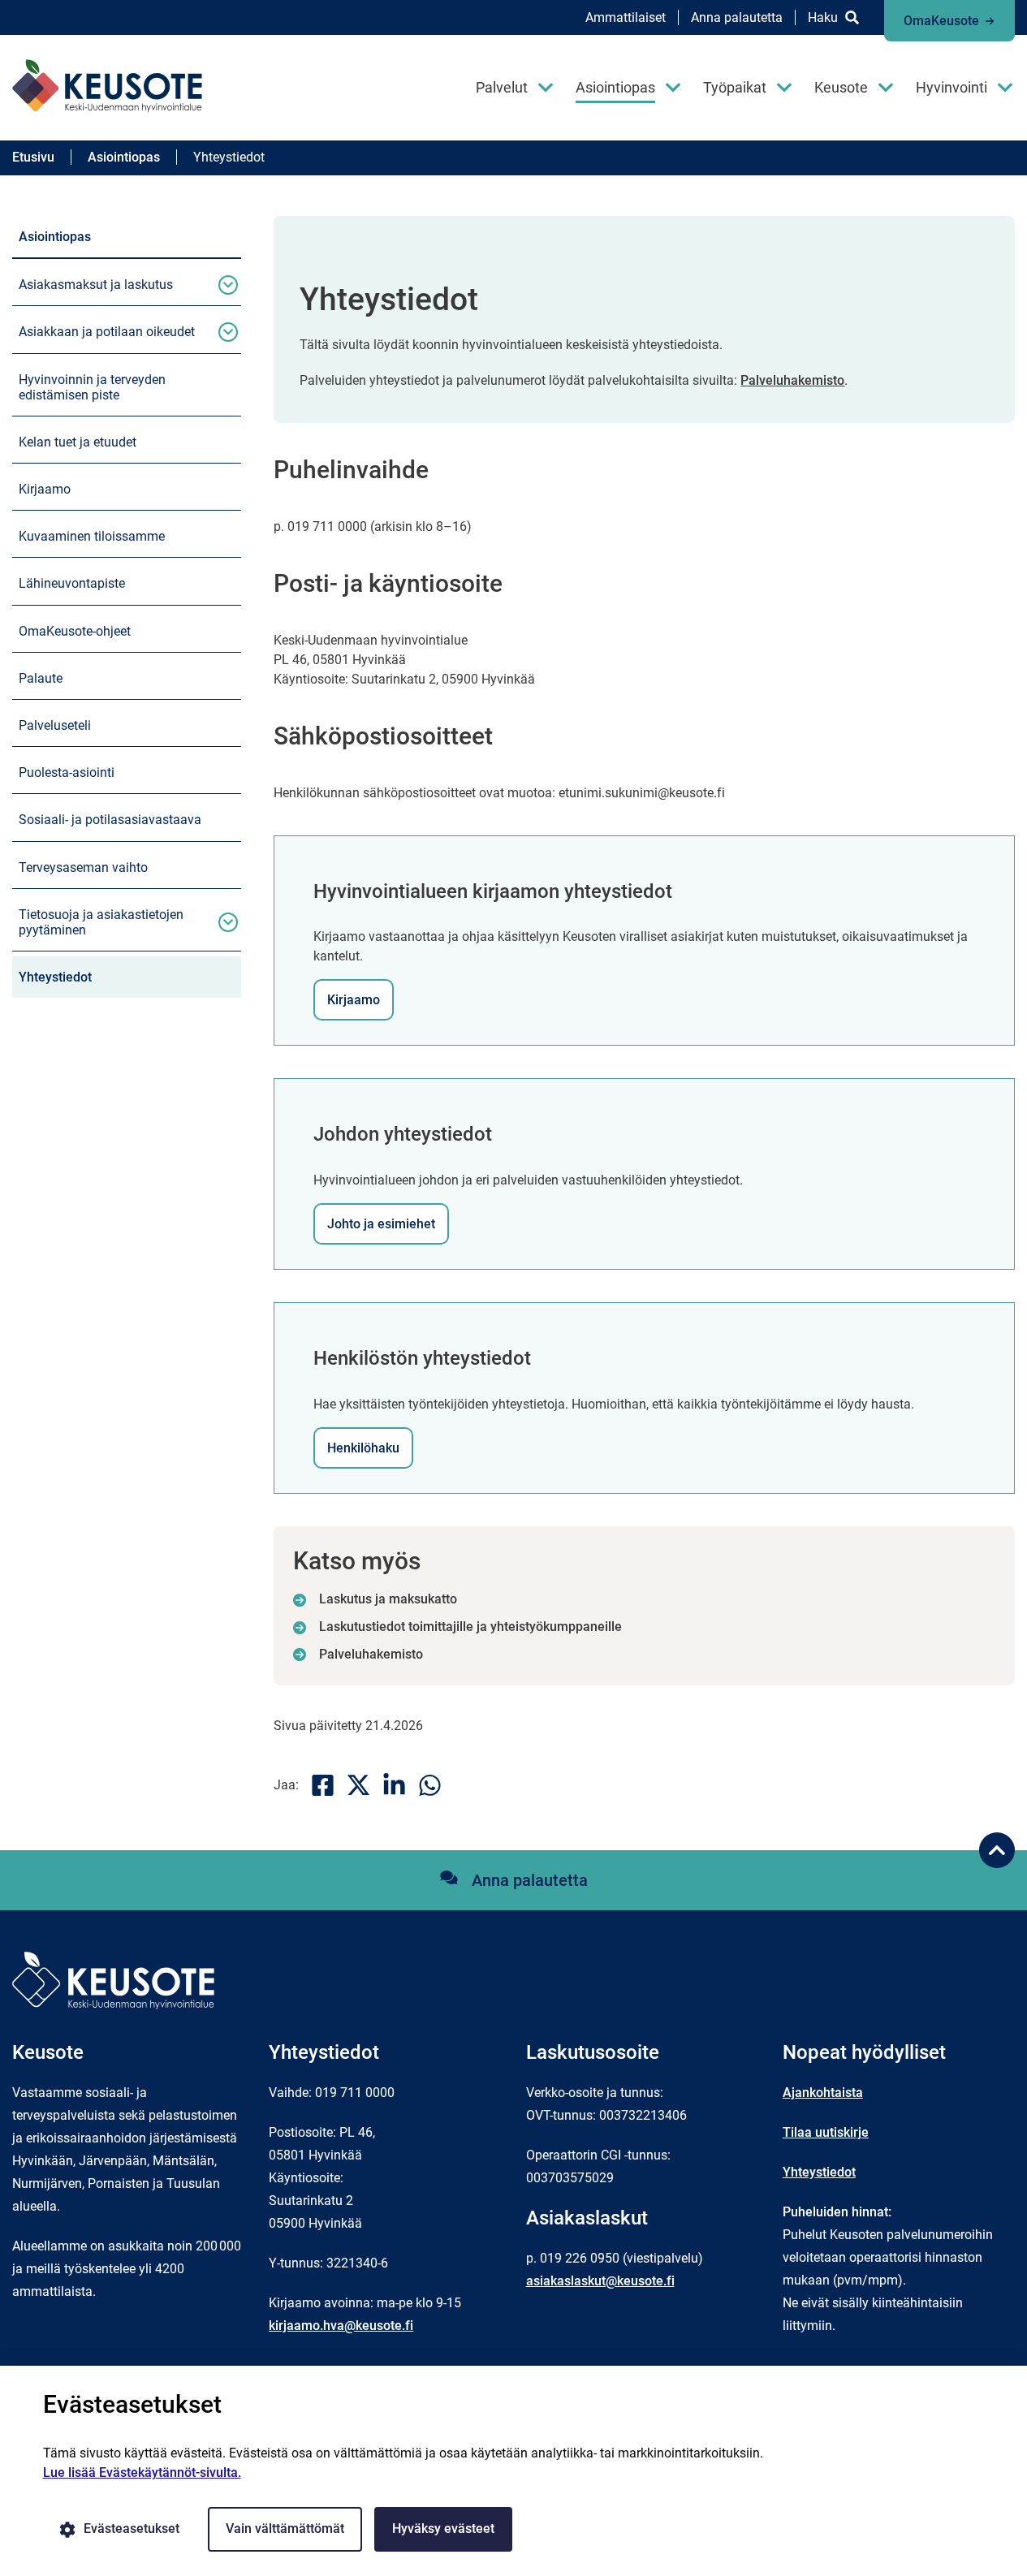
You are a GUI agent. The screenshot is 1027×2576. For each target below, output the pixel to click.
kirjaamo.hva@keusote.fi (341, 2326)
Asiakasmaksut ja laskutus (96, 285)
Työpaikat (735, 87)
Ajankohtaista (823, 2093)
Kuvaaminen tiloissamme (92, 536)
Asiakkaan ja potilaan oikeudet (107, 332)
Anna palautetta (737, 17)
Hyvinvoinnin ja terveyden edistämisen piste (92, 387)
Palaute (41, 678)
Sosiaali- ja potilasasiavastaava (110, 820)
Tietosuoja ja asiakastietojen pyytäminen (101, 922)
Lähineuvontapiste (72, 583)
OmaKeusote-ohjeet (75, 631)
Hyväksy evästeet (443, 2529)
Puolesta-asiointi (67, 772)
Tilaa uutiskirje (826, 2132)
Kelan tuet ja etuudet (78, 442)
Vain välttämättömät (285, 2529)
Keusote (841, 87)
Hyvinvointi (951, 87)
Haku (823, 17)
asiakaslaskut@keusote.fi (600, 2281)
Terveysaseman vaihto (83, 867)
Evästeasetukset (132, 2529)
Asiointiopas (615, 87)
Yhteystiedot (55, 977)
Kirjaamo (45, 489)
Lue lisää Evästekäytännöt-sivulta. (142, 2472)
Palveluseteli (55, 725)
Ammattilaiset (626, 17)
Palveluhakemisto (792, 380)
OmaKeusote (941, 21)
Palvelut (502, 87)
